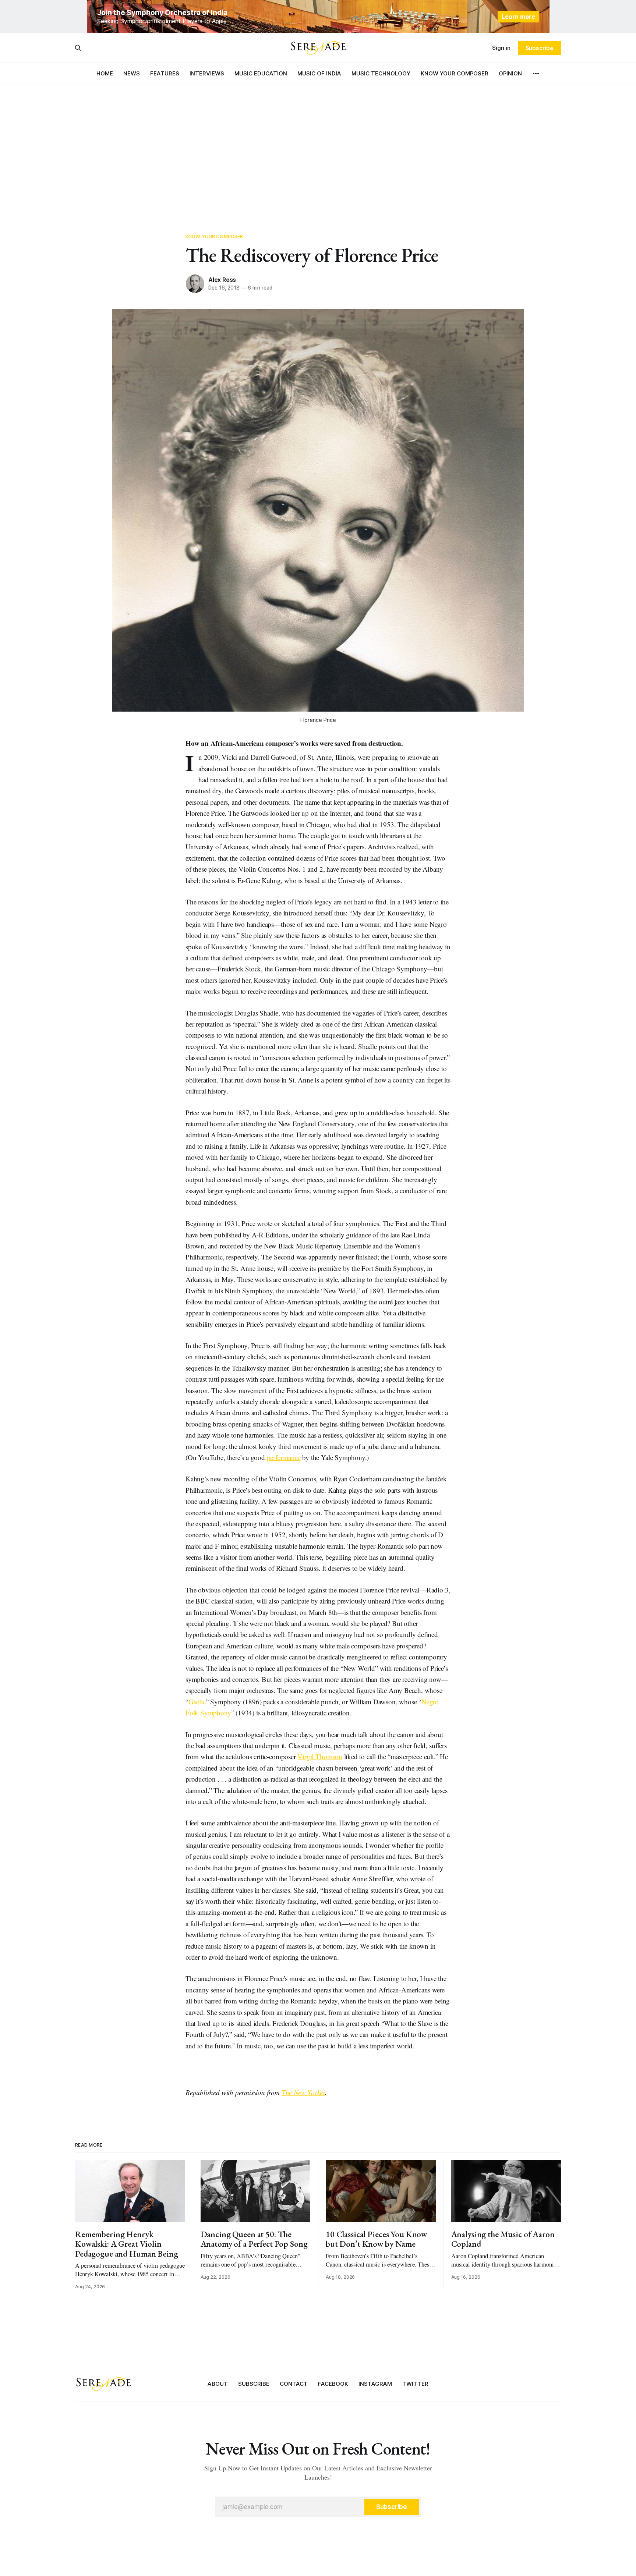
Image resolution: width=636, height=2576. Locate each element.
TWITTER (415, 2384)
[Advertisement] (318, 151)
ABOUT (218, 2384)
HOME (105, 73)
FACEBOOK (333, 2384)
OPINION (510, 73)
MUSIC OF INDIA (319, 73)
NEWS (132, 73)
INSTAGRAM (375, 2384)
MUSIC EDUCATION (261, 73)
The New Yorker (303, 2092)
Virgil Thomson (320, 1756)
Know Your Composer (214, 236)
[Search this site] (78, 48)
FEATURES (165, 73)
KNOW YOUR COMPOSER (455, 73)
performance (284, 1457)
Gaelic (197, 1702)
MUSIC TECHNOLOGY (381, 73)
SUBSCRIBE (254, 2384)
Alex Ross (222, 280)
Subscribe (539, 48)
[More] (536, 74)
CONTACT (294, 2384)
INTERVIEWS (207, 73)
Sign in (501, 48)
